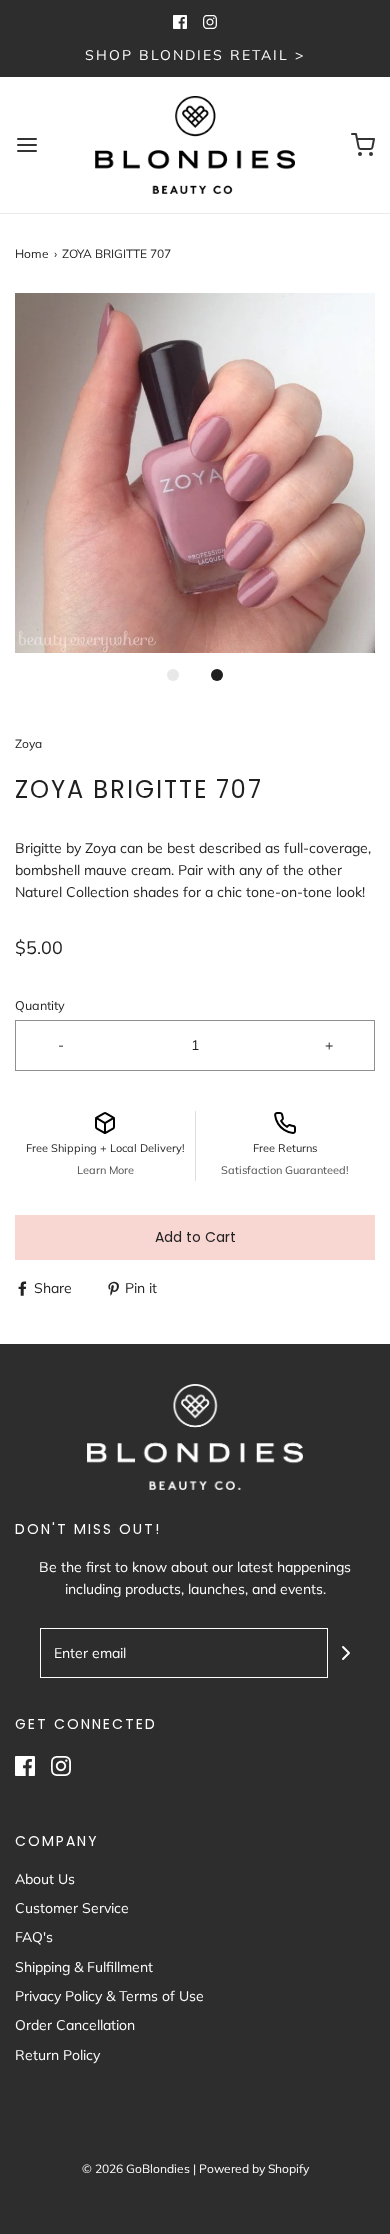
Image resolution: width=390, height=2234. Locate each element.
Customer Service (72, 1908)
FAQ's (34, 1937)
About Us (45, 1879)
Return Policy (57, 2055)
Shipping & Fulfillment (84, 1967)
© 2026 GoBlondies (136, 2168)
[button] (195, 473)
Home (32, 253)
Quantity (40, 1005)
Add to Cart (195, 1237)
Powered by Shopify (254, 2168)
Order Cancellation (75, 2025)
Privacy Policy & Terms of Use (109, 1996)
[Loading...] (195, 473)
